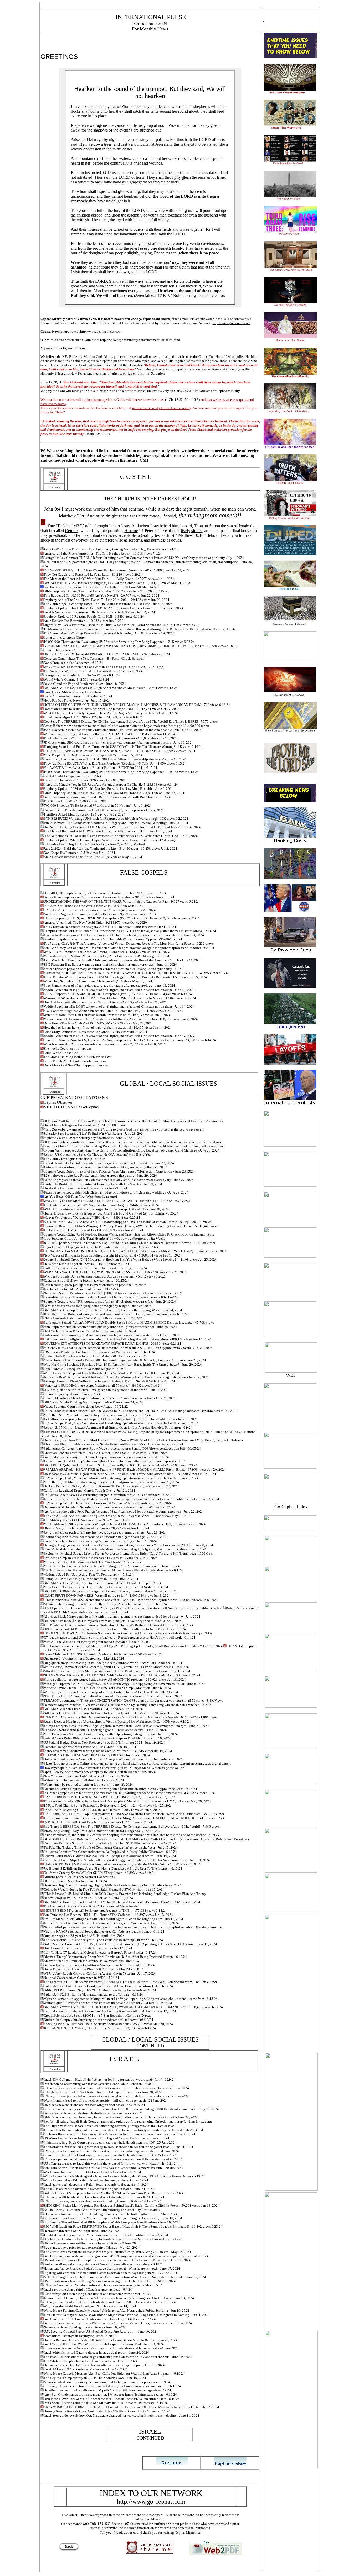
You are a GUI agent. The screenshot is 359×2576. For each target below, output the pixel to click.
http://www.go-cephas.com (232, 323)
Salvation (158, 373)
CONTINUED (150, 2046)
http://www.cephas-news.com (101, 331)
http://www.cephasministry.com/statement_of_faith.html (140, 340)
